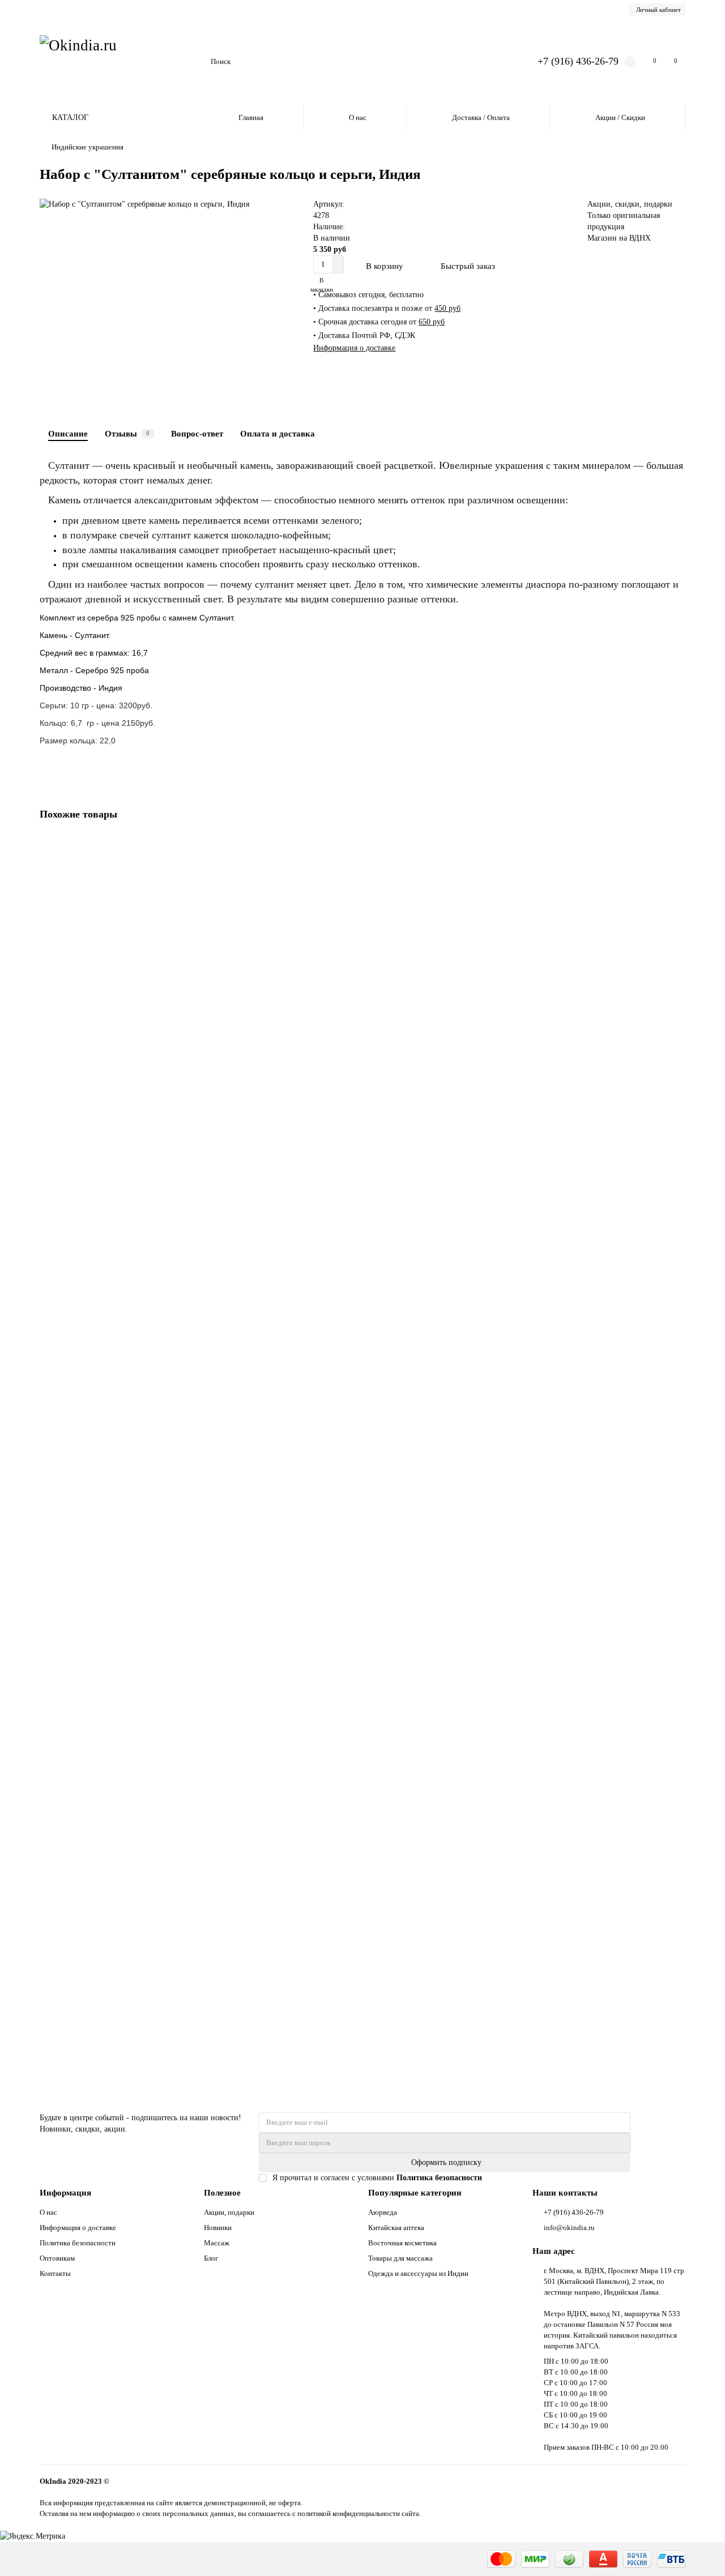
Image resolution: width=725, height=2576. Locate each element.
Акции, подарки (229, 2212)
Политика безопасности (78, 2243)
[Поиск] (497, 62)
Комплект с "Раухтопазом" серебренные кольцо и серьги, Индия (153, 1233)
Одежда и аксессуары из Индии (418, 2273)
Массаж (217, 2243)
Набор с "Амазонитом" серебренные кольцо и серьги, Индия (147, 983)
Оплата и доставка (278, 433)
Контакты (55, 2273)
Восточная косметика (402, 2243)
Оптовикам (57, 2258)
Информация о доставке (354, 348)
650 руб (432, 322)
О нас (358, 117)
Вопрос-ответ (197, 433)
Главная (251, 117)
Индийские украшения (88, 147)
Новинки (218, 2228)
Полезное (222, 2192)
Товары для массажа (400, 2258)
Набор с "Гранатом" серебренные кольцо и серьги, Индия (141, 1984)
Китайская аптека (396, 2228)
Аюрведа (383, 2212)
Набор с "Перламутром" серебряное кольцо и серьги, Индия (145, 1484)
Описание (68, 433)
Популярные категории (415, 2192)
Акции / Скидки (620, 117)
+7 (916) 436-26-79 (578, 61)
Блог (211, 2258)
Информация (65, 2192)
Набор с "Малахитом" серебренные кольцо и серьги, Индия (144, 1734)
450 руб (447, 308)
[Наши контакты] (701, 2552)
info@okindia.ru (569, 2228)
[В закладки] (677, 844)
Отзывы (127, 433)
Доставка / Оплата (481, 117)
